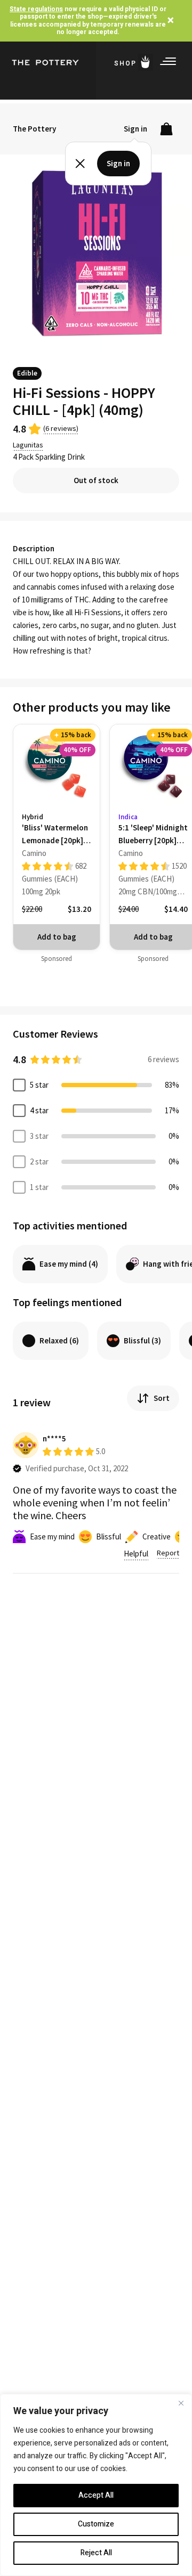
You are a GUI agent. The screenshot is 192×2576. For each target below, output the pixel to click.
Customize (96, 2524)
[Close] (181, 2403)
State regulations (36, 9)
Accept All (96, 2495)
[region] (96, 2485)
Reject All (96, 2553)
